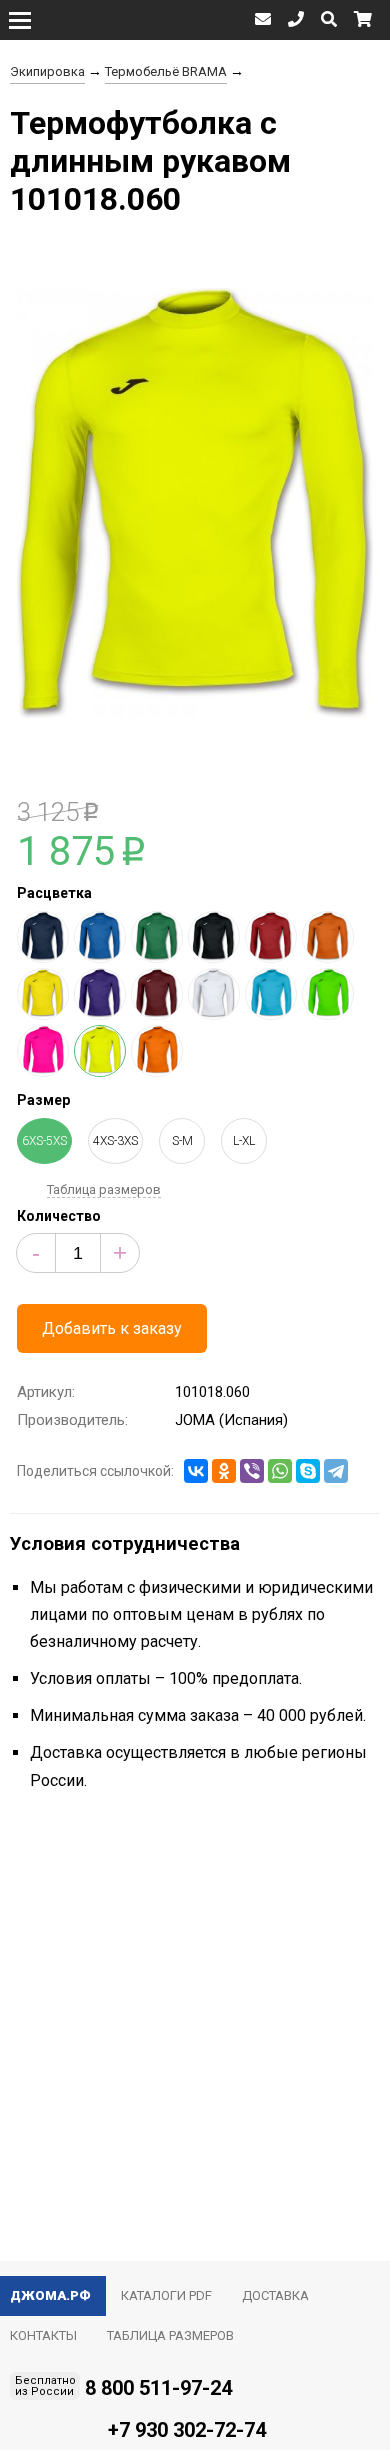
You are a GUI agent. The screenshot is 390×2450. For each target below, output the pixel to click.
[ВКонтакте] (196, 1471)
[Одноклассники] (224, 1471)
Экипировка (47, 71)
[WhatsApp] (280, 1471)
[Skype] (308, 1471)
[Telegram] (336, 1471)
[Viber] (252, 1471)
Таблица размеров (104, 1189)
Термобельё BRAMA (166, 71)
